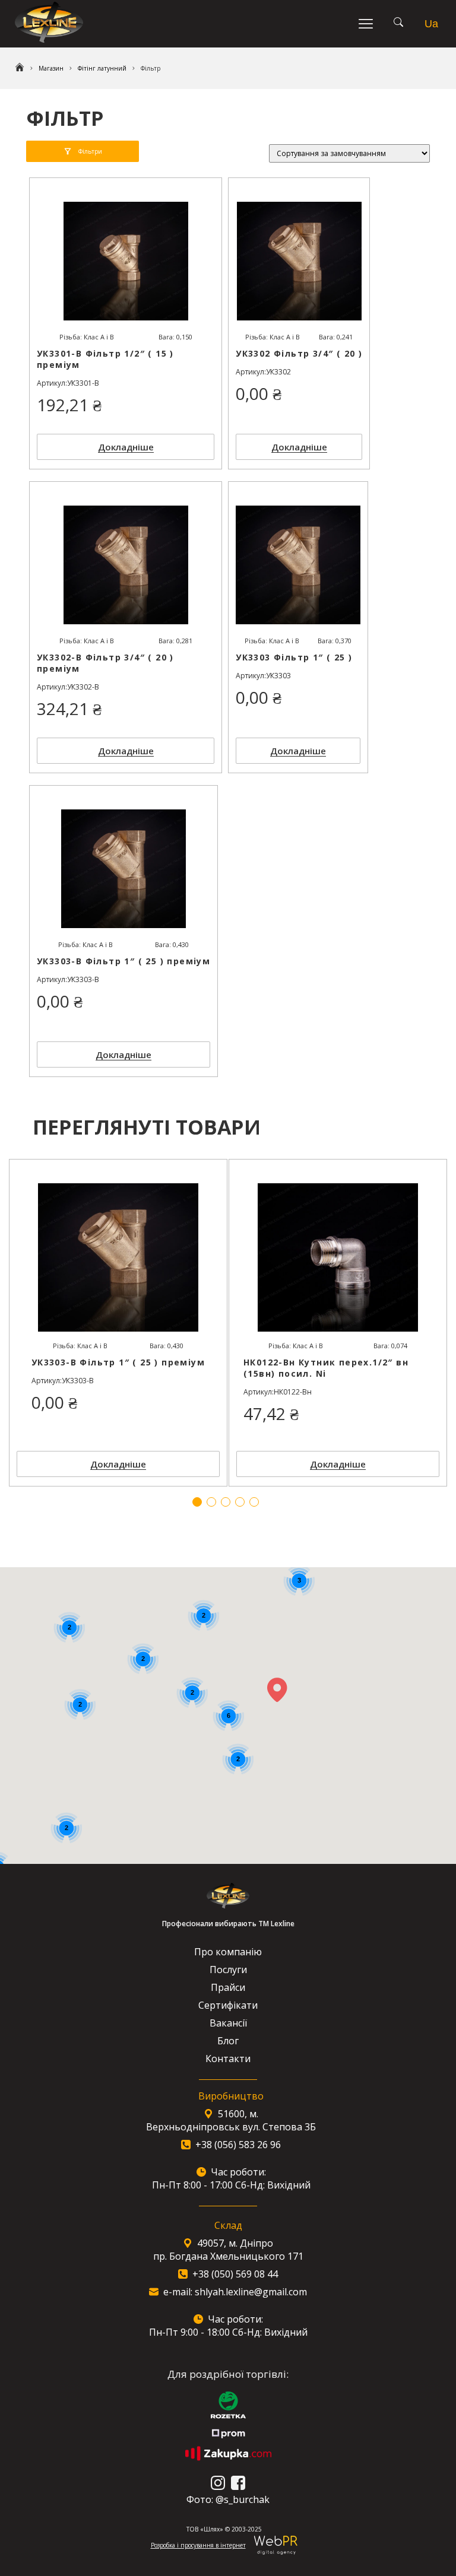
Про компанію (228, 1952)
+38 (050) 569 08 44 (235, 2274)
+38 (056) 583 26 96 (238, 2145)
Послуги (228, 1970)
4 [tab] (240, 1502)
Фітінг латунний (102, 68)
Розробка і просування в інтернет (198, 2545)
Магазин (51, 68)
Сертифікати (228, 2005)
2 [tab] (211, 1502)
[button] (277, 1690)
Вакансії (228, 2023)
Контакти (228, 2059)
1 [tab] (197, 1502)
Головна (20, 68)
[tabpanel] (118, 1323)
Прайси (228, 1987)
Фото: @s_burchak (228, 2499)
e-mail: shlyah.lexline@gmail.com (235, 2292)
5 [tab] (254, 1502)
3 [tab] (226, 1502)
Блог (228, 2041)
